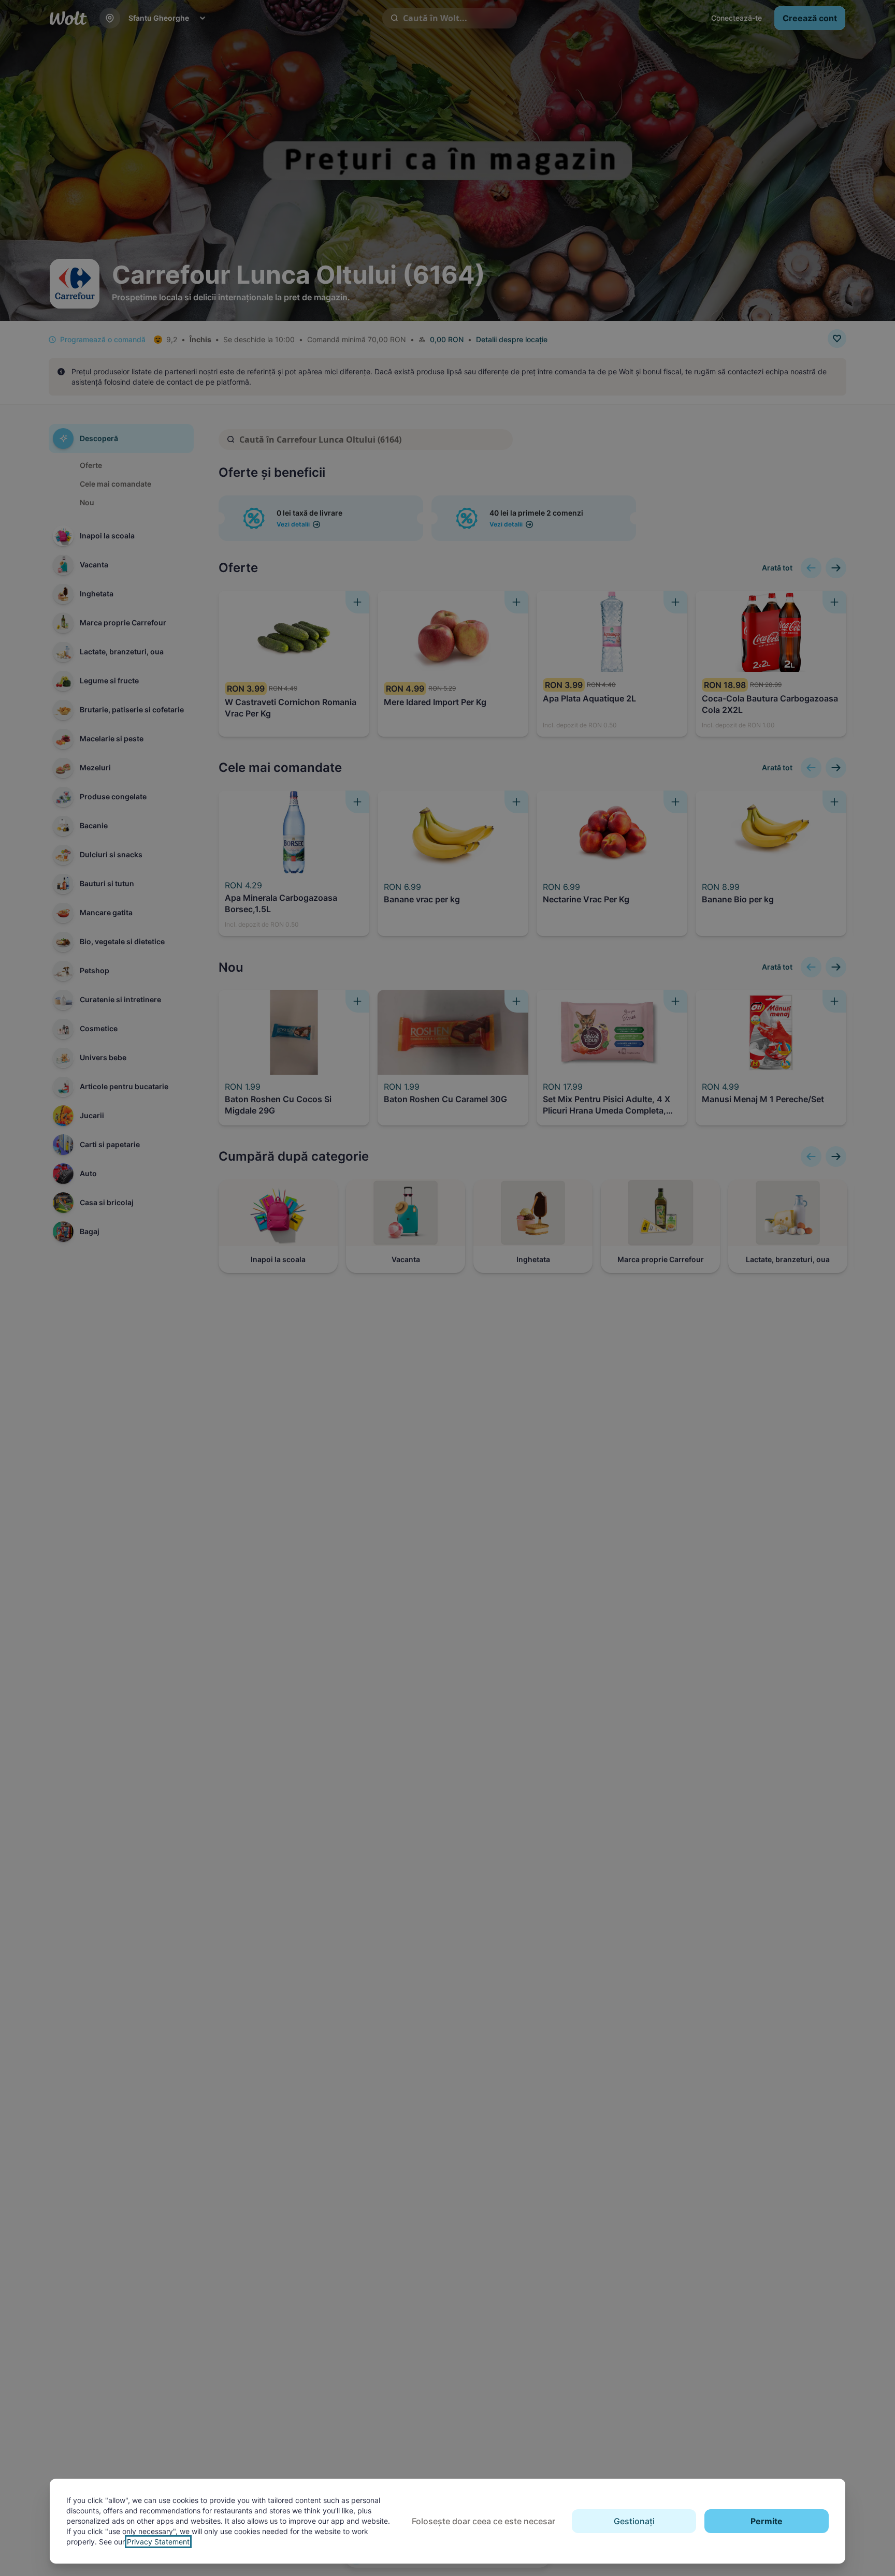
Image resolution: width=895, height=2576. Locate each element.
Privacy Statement (158, 2542)
